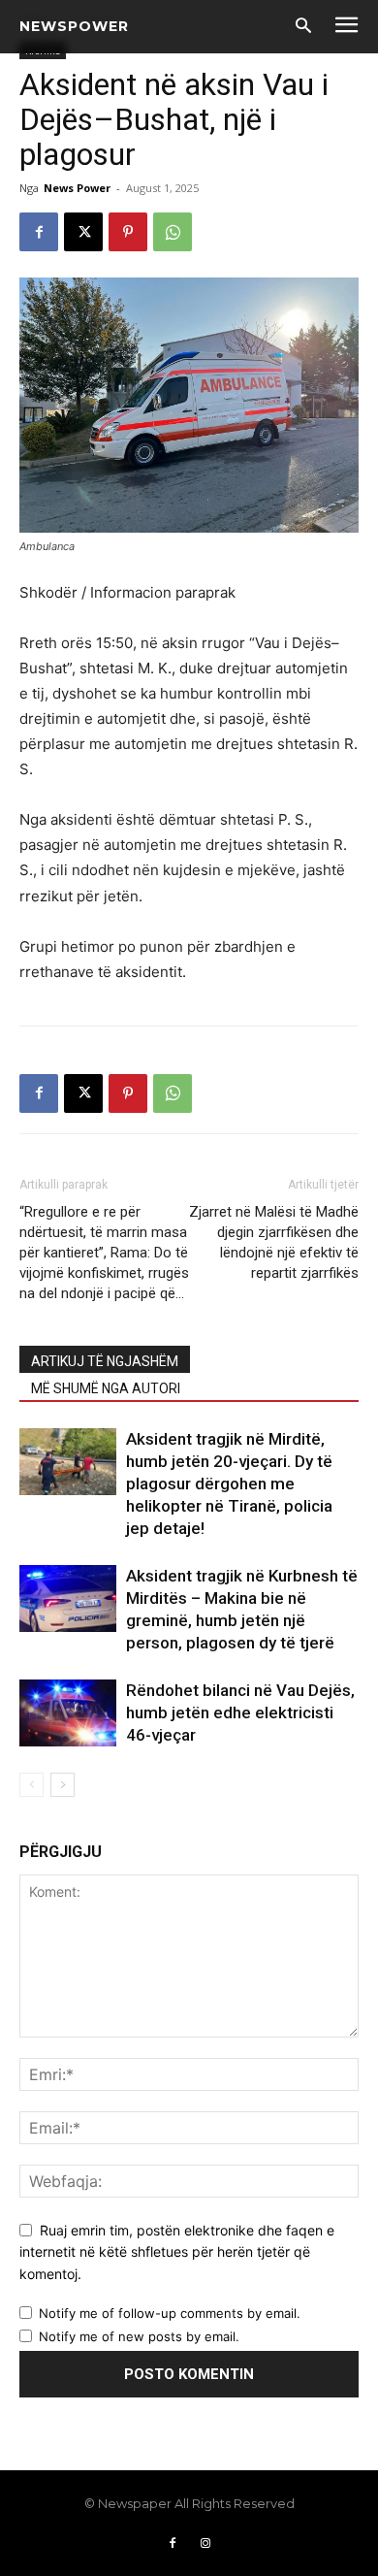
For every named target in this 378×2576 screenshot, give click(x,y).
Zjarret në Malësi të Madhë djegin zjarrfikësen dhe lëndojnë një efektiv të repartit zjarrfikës (274, 1242)
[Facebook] (39, 232)
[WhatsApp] (173, 232)
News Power (77, 188)
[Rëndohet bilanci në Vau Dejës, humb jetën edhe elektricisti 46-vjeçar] (68, 1713)
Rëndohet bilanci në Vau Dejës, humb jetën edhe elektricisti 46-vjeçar (240, 1712)
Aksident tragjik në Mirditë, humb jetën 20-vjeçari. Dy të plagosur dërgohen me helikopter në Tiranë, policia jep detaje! (229, 1484)
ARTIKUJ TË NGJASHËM (105, 1361)
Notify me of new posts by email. (139, 2336)
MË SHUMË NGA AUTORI (106, 1388)
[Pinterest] (128, 232)
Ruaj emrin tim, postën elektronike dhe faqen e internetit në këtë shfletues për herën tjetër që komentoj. (177, 2252)
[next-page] (63, 1785)
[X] (83, 232)
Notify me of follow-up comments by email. (170, 2313)
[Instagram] (205, 2544)
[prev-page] (31, 1785)
